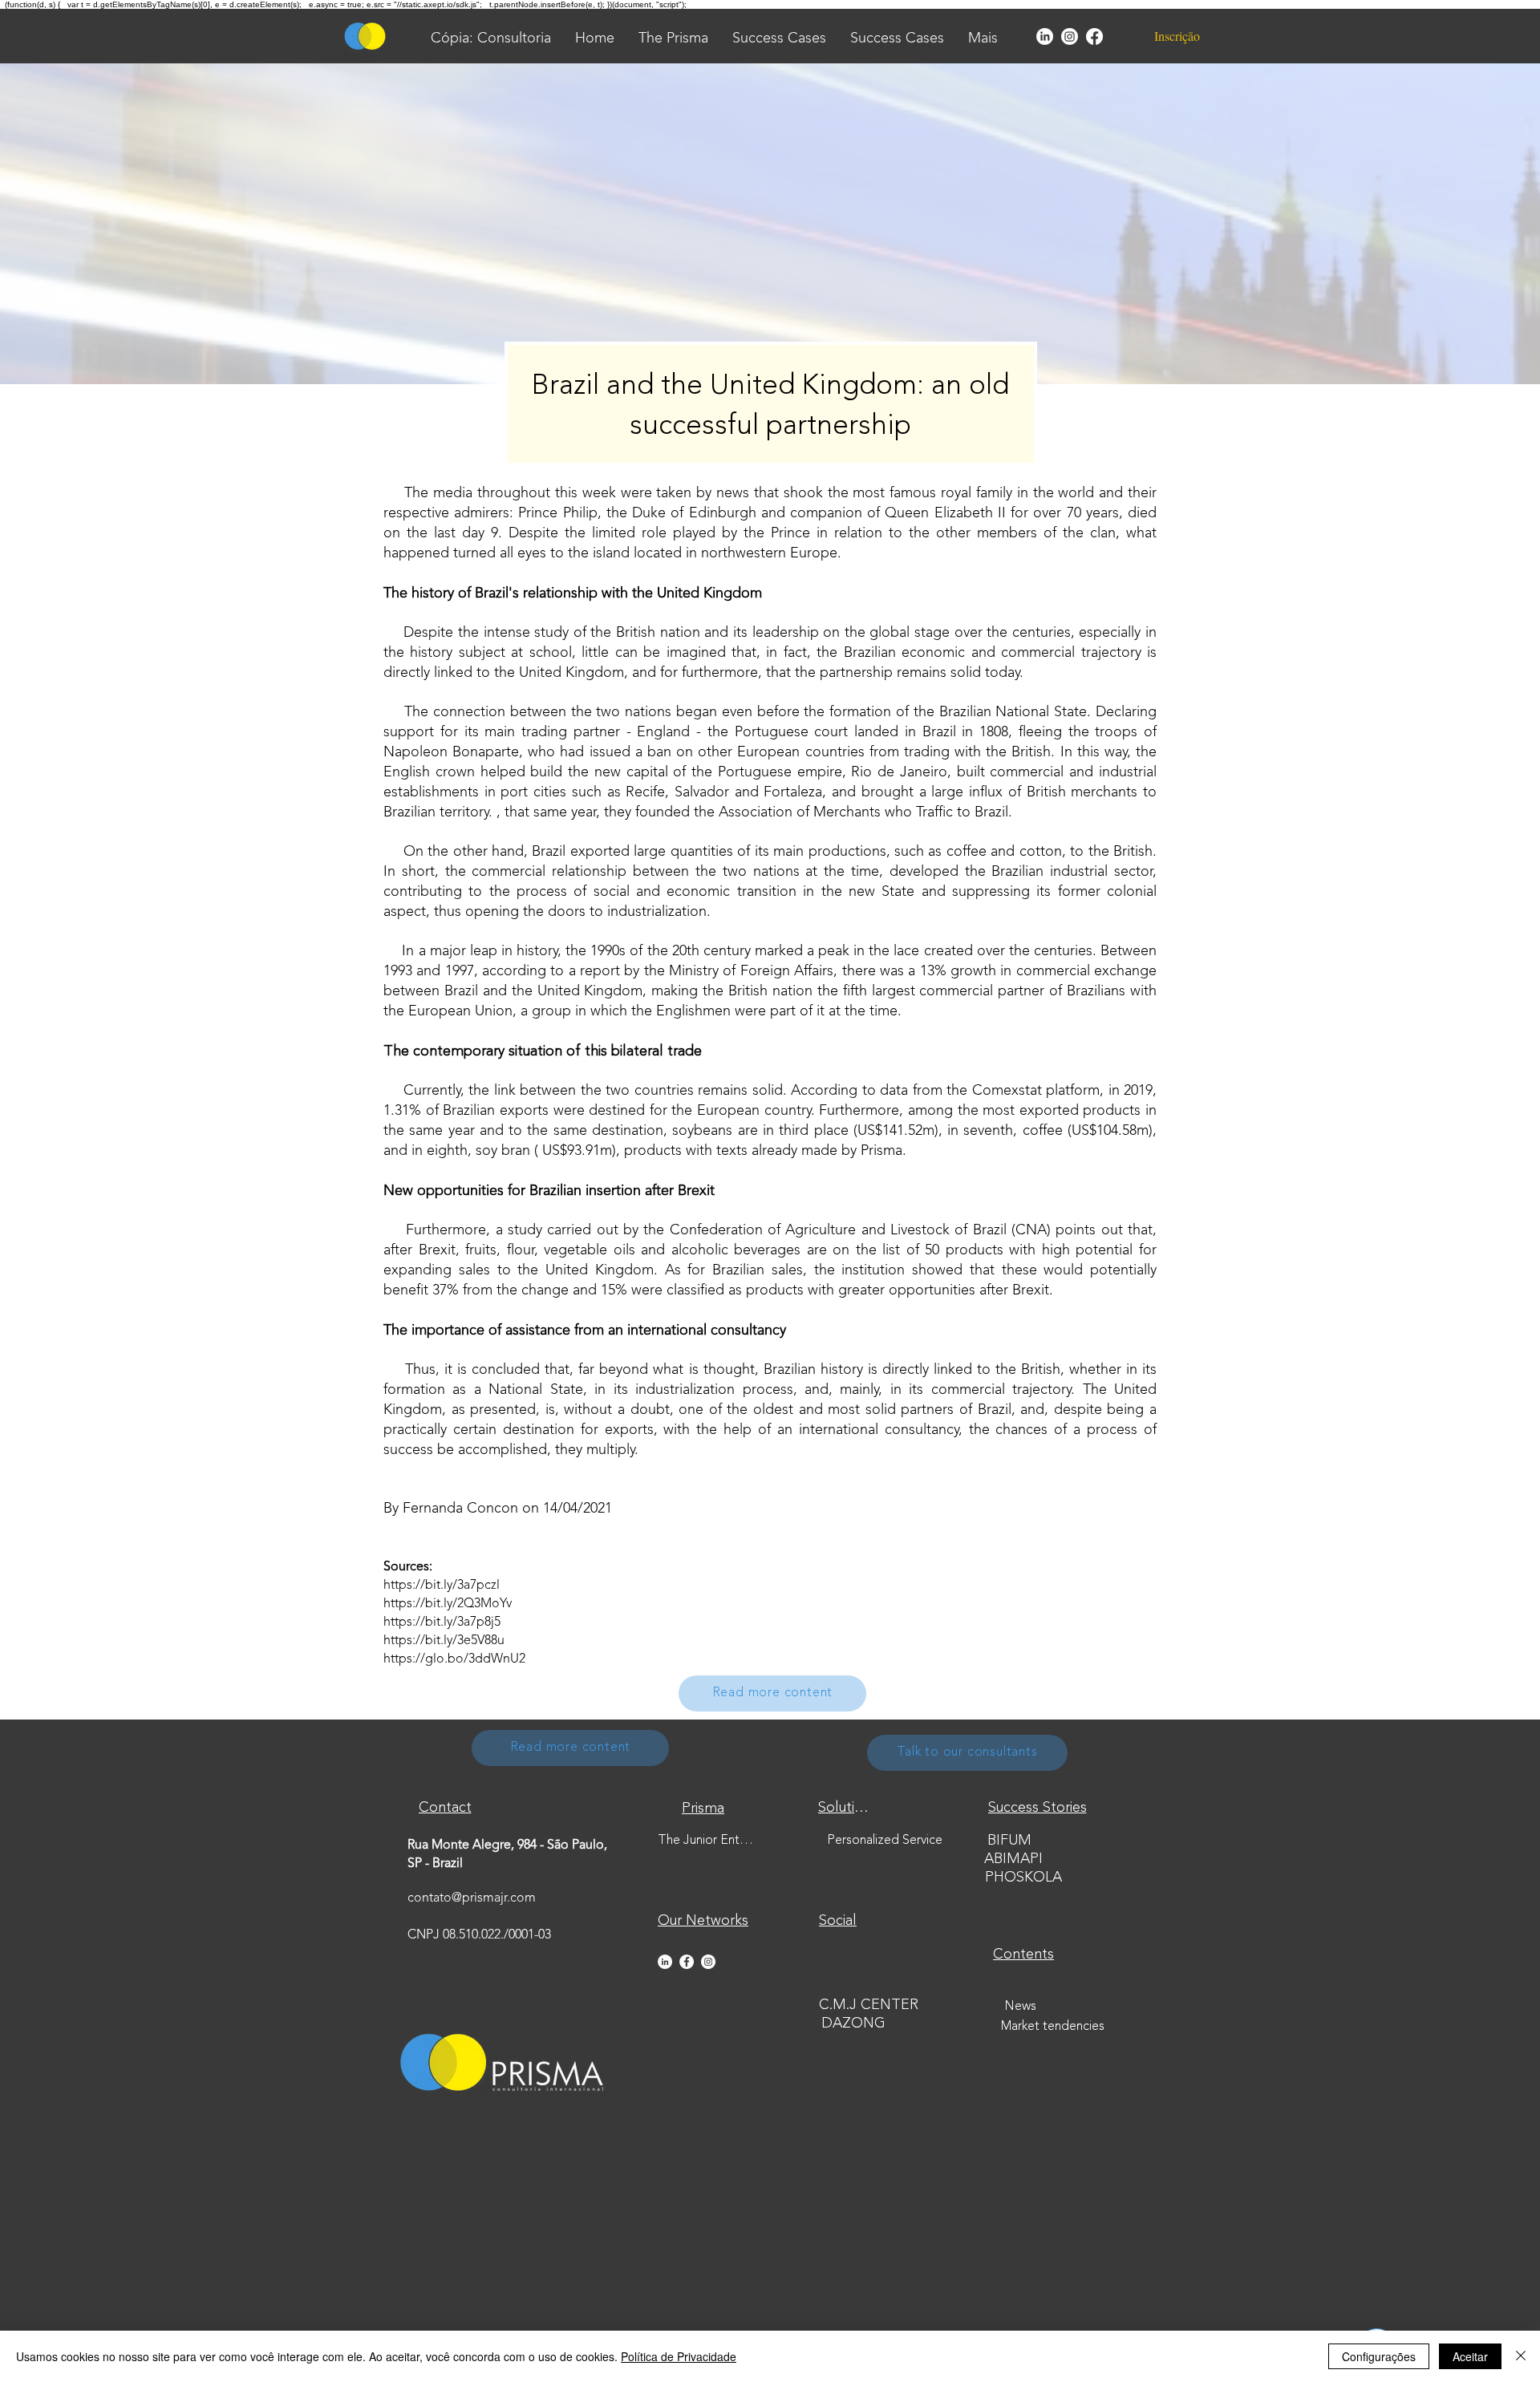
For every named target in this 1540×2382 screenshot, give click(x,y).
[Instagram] (1070, 36)
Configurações (1379, 2356)
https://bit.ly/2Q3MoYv (448, 1604)
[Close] (1521, 2356)
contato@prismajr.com (472, 1898)
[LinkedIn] (1045, 36)
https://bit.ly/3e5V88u (444, 1641)
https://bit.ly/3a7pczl (442, 1586)
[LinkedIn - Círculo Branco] (665, 1962)
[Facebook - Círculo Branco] (687, 1962)
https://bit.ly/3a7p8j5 (442, 1622)
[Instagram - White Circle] (708, 1962)
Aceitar (1470, 2356)
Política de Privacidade (679, 2356)
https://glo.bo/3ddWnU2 (454, 1659)
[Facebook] (1094, 36)
